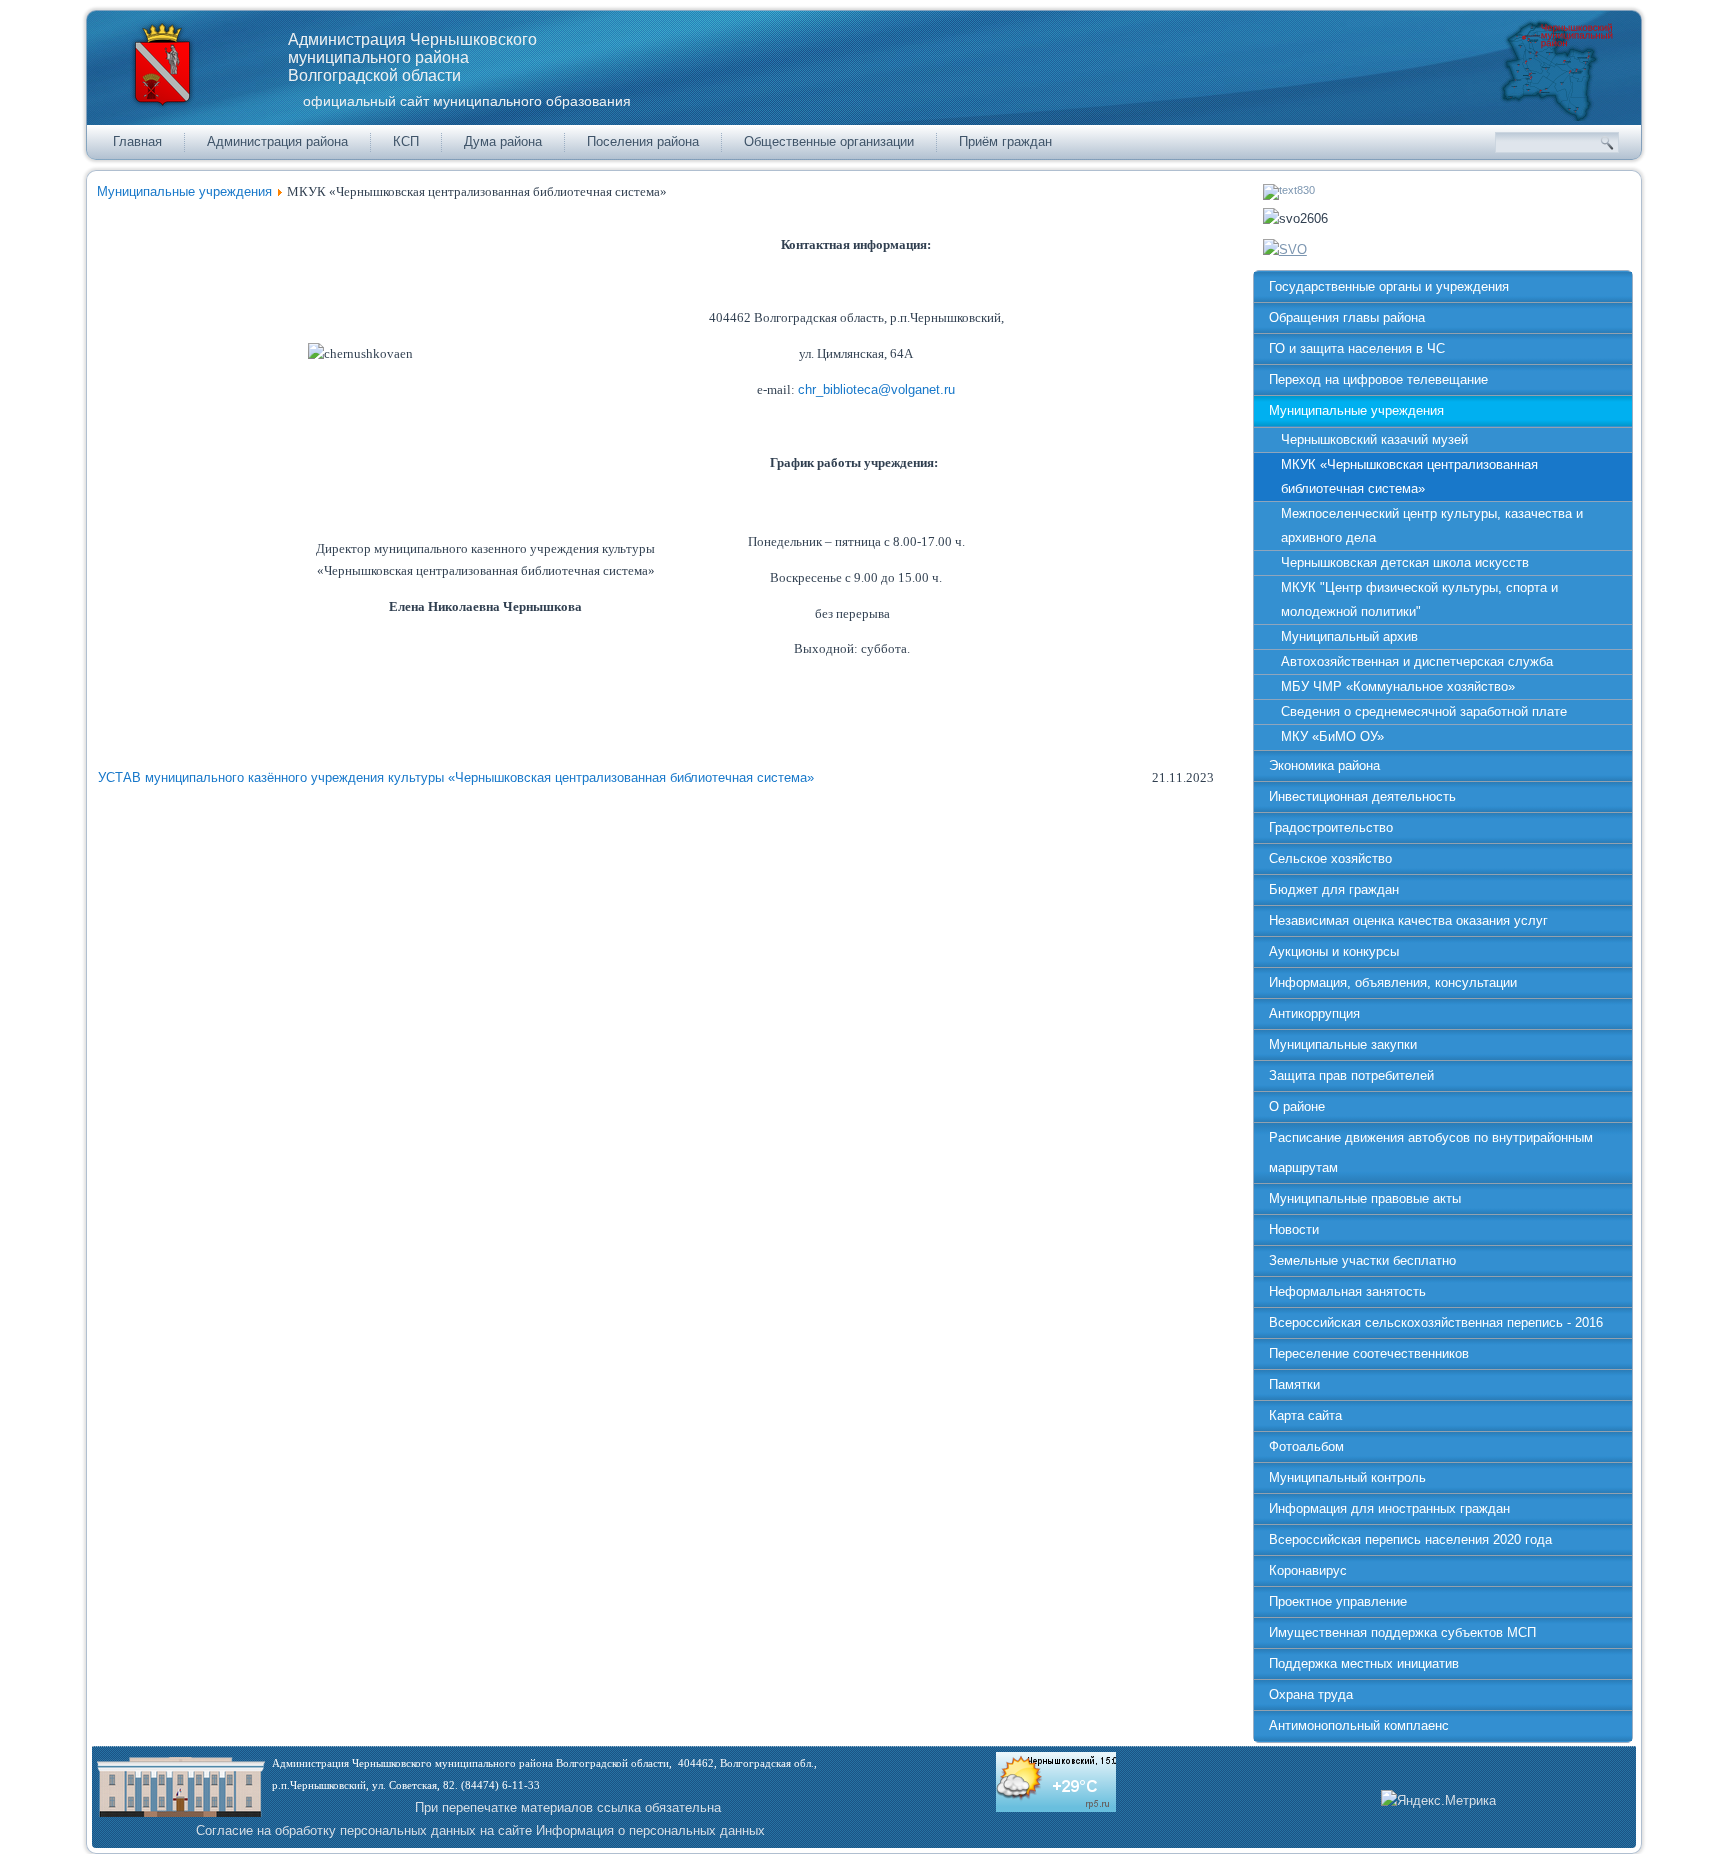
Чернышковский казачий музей (1374, 439)
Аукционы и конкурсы (1334, 951)
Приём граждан (1005, 141)
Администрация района (277, 141)
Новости (1294, 1229)
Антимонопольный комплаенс (1359, 1725)
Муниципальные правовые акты (1365, 1198)
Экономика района (1324, 765)
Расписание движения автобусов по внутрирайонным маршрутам (1431, 1152)
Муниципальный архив (1349, 636)
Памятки (1294, 1384)
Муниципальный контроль (1347, 1477)
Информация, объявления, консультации (1393, 982)
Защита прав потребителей (1351, 1075)
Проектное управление (1338, 1601)
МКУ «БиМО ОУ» (1332, 736)
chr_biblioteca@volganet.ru (876, 389)
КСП (406, 141)
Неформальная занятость (1347, 1291)
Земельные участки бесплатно (1362, 1260)
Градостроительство (1331, 827)
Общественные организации (829, 141)
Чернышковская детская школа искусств (1405, 562)
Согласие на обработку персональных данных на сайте (364, 1830)
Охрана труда (1311, 1694)
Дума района (503, 141)
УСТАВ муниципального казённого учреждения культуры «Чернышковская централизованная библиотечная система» (456, 777)
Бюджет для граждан (1334, 889)
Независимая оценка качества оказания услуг (1408, 920)
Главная (137, 141)
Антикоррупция (1314, 1013)
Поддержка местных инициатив (1364, 1663)
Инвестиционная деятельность (1362, 796)
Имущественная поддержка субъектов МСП (1402, 1632)
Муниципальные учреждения (184, 191)
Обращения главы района (1347, 317)
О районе (1297, 1106)
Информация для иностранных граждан (1389, 1508)
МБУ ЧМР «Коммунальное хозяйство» (1398, 686)
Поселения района (643, 141)
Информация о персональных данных (650, 1830)
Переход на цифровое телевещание (1378, 379)
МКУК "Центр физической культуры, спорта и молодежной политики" (1419, 599)
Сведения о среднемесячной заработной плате (1424, 711)
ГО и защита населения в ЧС (1357, 348)
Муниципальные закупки (1343, 1044)
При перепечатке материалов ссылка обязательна (568, 1807)
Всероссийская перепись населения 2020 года (1410, 1539)
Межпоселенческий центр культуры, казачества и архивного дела (1432, 525)
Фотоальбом (1306, 1446)
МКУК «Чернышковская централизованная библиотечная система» (1409, 476)
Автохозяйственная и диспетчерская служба (1417, 661)
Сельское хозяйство (1330, 858)
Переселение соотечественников (1369, 1353)
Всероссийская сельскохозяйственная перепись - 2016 (1436, 1322)
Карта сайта (1305, 1415)
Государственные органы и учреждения (1389, 286)
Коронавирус (1308, 1570)
